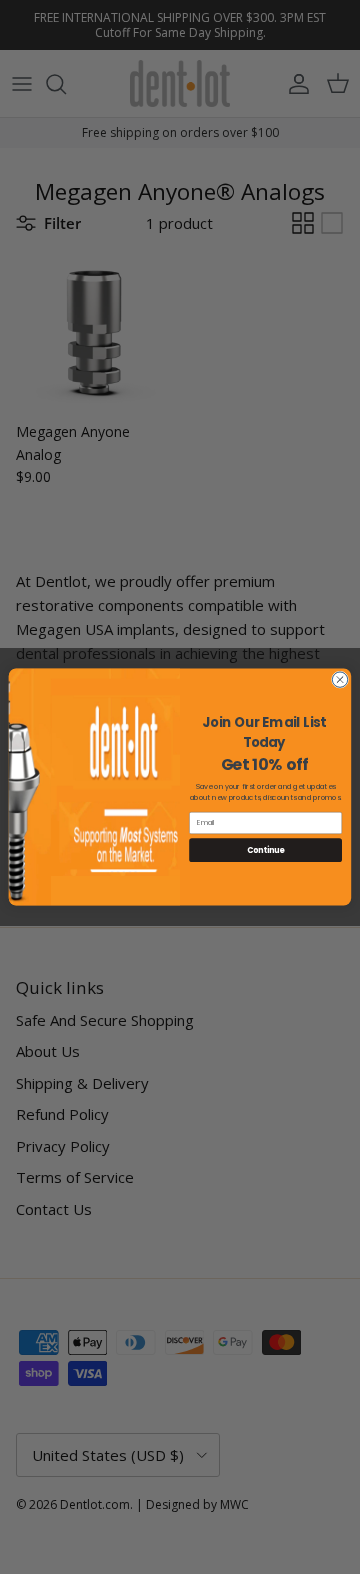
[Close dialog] (339, 679)
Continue (266, 849)
